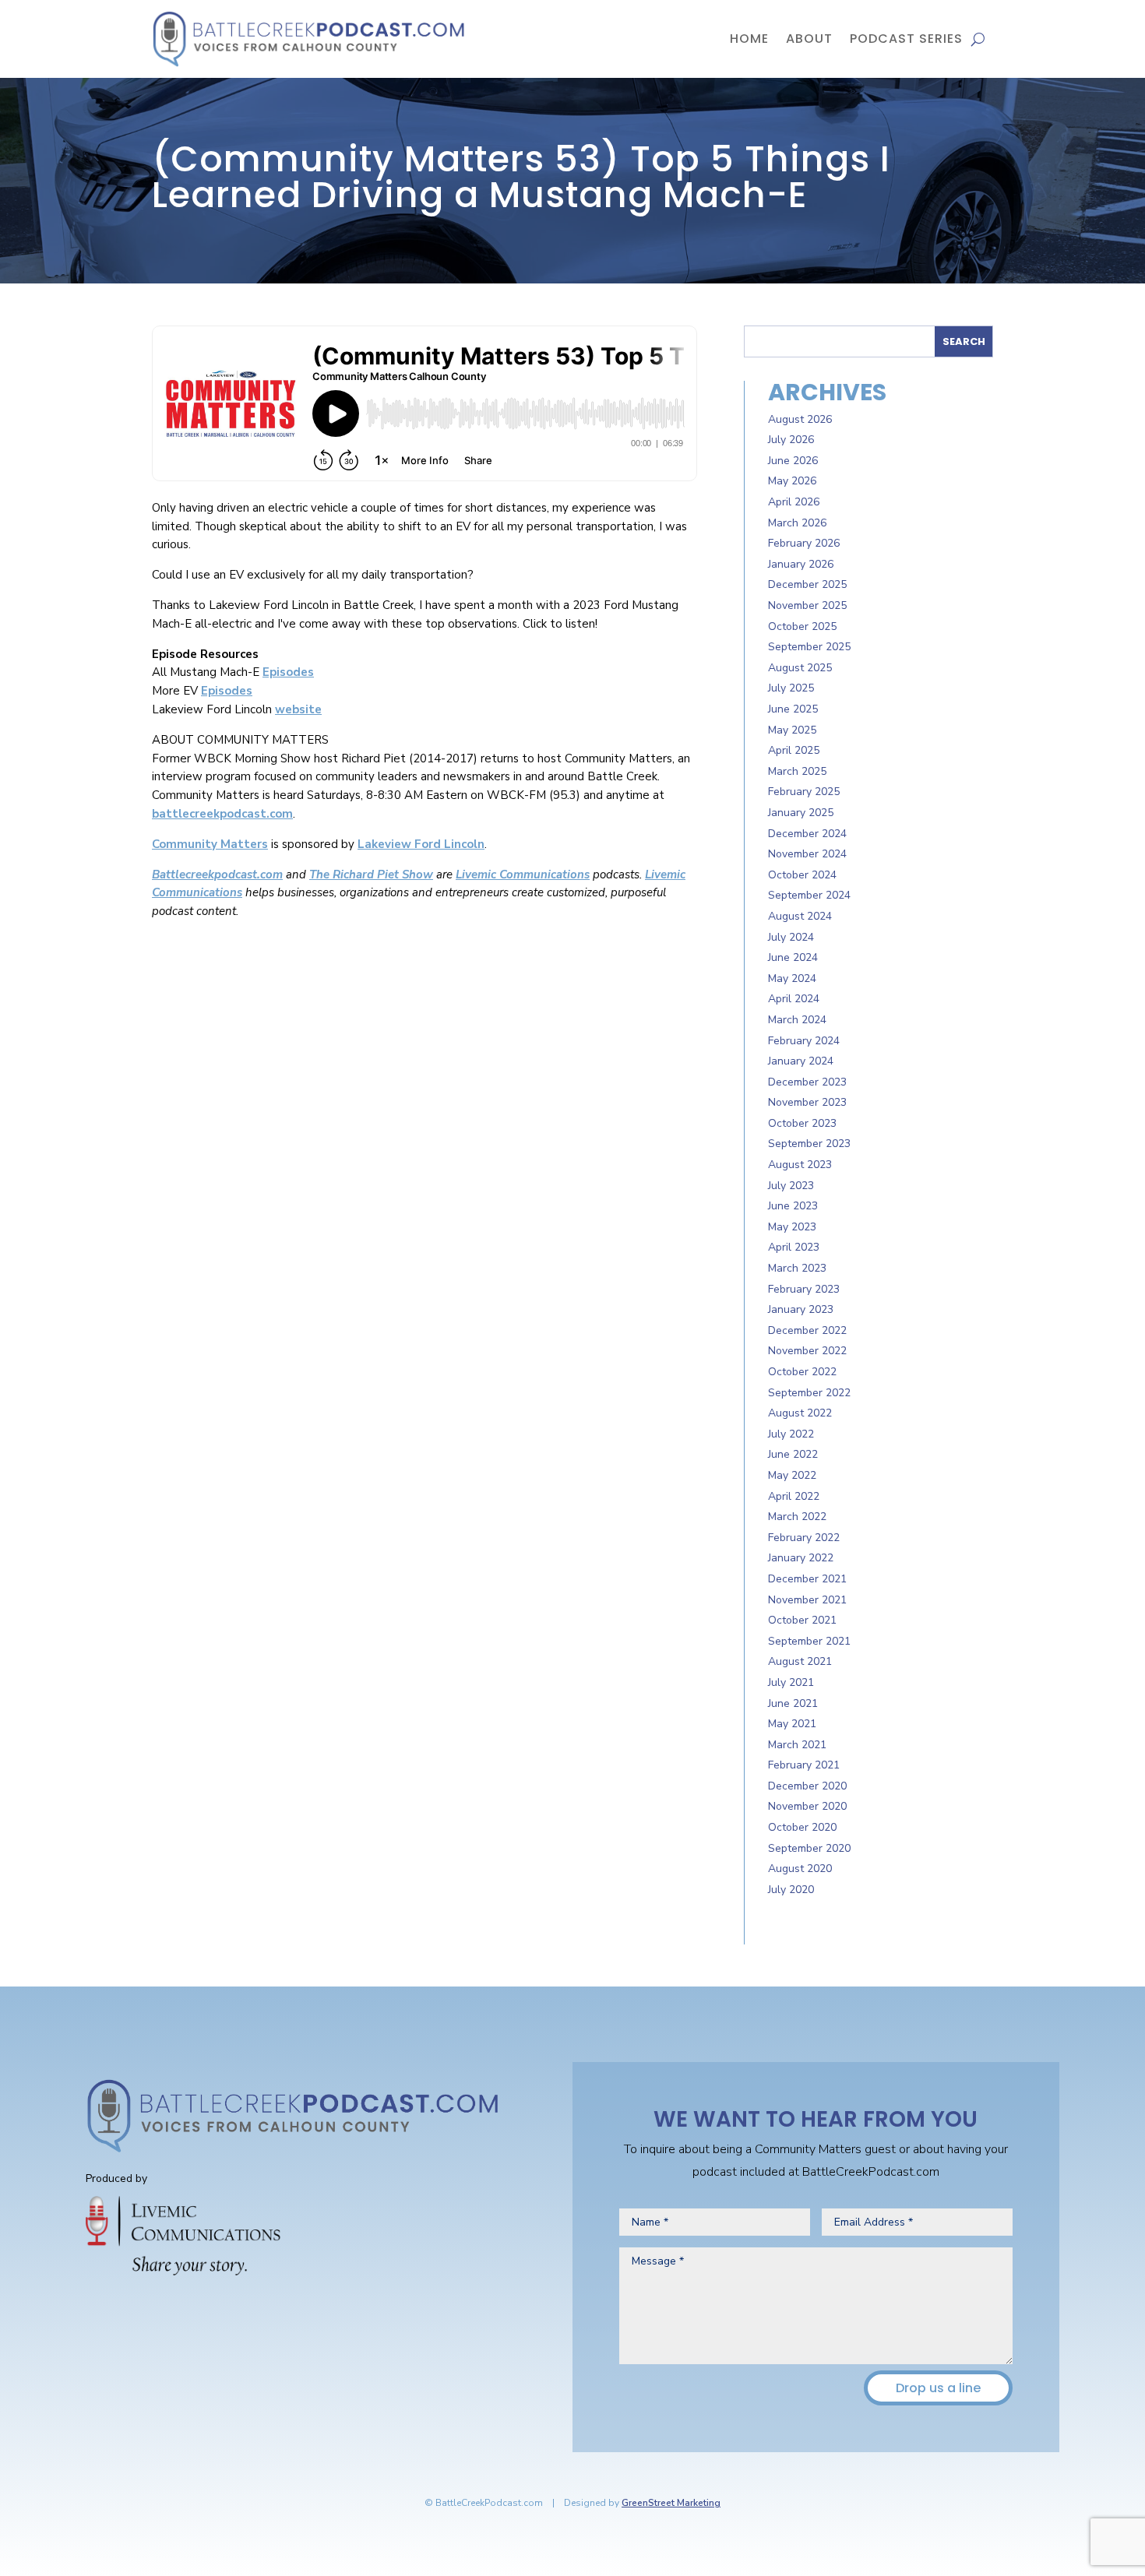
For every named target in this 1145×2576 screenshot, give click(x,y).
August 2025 (800, 668)
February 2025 (804, 792)
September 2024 (809, 895)
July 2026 (791, 440)
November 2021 (807, 1600)
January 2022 (801, 1558)
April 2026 (794, 502)
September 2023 (809, 1144)
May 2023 (792, 1227)
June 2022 (793, 1454)
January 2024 (801, 1061)
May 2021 (792, 1724)
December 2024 (807, 834)
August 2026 (800, 419)
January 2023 (801, 1309)
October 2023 (802, 1123)
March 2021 (797, 1745)
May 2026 (792, 481)
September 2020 (809, 1848)
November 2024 (807, 854)
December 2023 (807, 1082)
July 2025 (791, 688)
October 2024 (802, 875)
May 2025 (792, 730)
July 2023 (791, 1186)
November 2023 (807, 1102)
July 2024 (791, 937)
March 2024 (797, 1020)
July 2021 (791, 1682)
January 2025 (801, 813)
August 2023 (800, 1165)
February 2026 (804, 543)
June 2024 (793, 957)
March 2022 (797, 1517)
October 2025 (802, 626)
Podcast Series (906, 39)
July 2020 (791, 1890)
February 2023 (804, 1289)
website (298, 709)
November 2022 (807, 1351)
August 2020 (800, 1869)
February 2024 (804, 1041)
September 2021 (809, 1641)
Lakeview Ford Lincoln (421, 844)
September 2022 (809, 1393)
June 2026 (793, 461)
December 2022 (807, 1330)
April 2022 (794, 1496)
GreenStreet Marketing (671, 2503)
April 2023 (794, 1247)
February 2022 (804, 1538)
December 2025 (807, 584)
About (809, 39)
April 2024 (794, 999)
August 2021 (800, 1661)
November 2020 (807, 1806)
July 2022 (791, 1434)
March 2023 (797, 1268)
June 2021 (793, 1703)
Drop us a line (938, 2388)
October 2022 (802, 1372)
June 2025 (793, 709)
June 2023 (793, 1206)
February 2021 (804, 1765)
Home (749, 39)
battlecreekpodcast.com (222, 814)
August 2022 (800, 1413)
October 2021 (802, 1620)
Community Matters (210, 844)
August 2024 (800, 916)
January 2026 (801, 564)
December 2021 (807, 1579)
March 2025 (797, 771)
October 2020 (802, 1827)
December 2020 (807, 1786)
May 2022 (792, 1475)
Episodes (288, 672)
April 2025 (794, 750)
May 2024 (792, 978)
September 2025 (809, 647)
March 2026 (797, 523)
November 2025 (807, 605)
